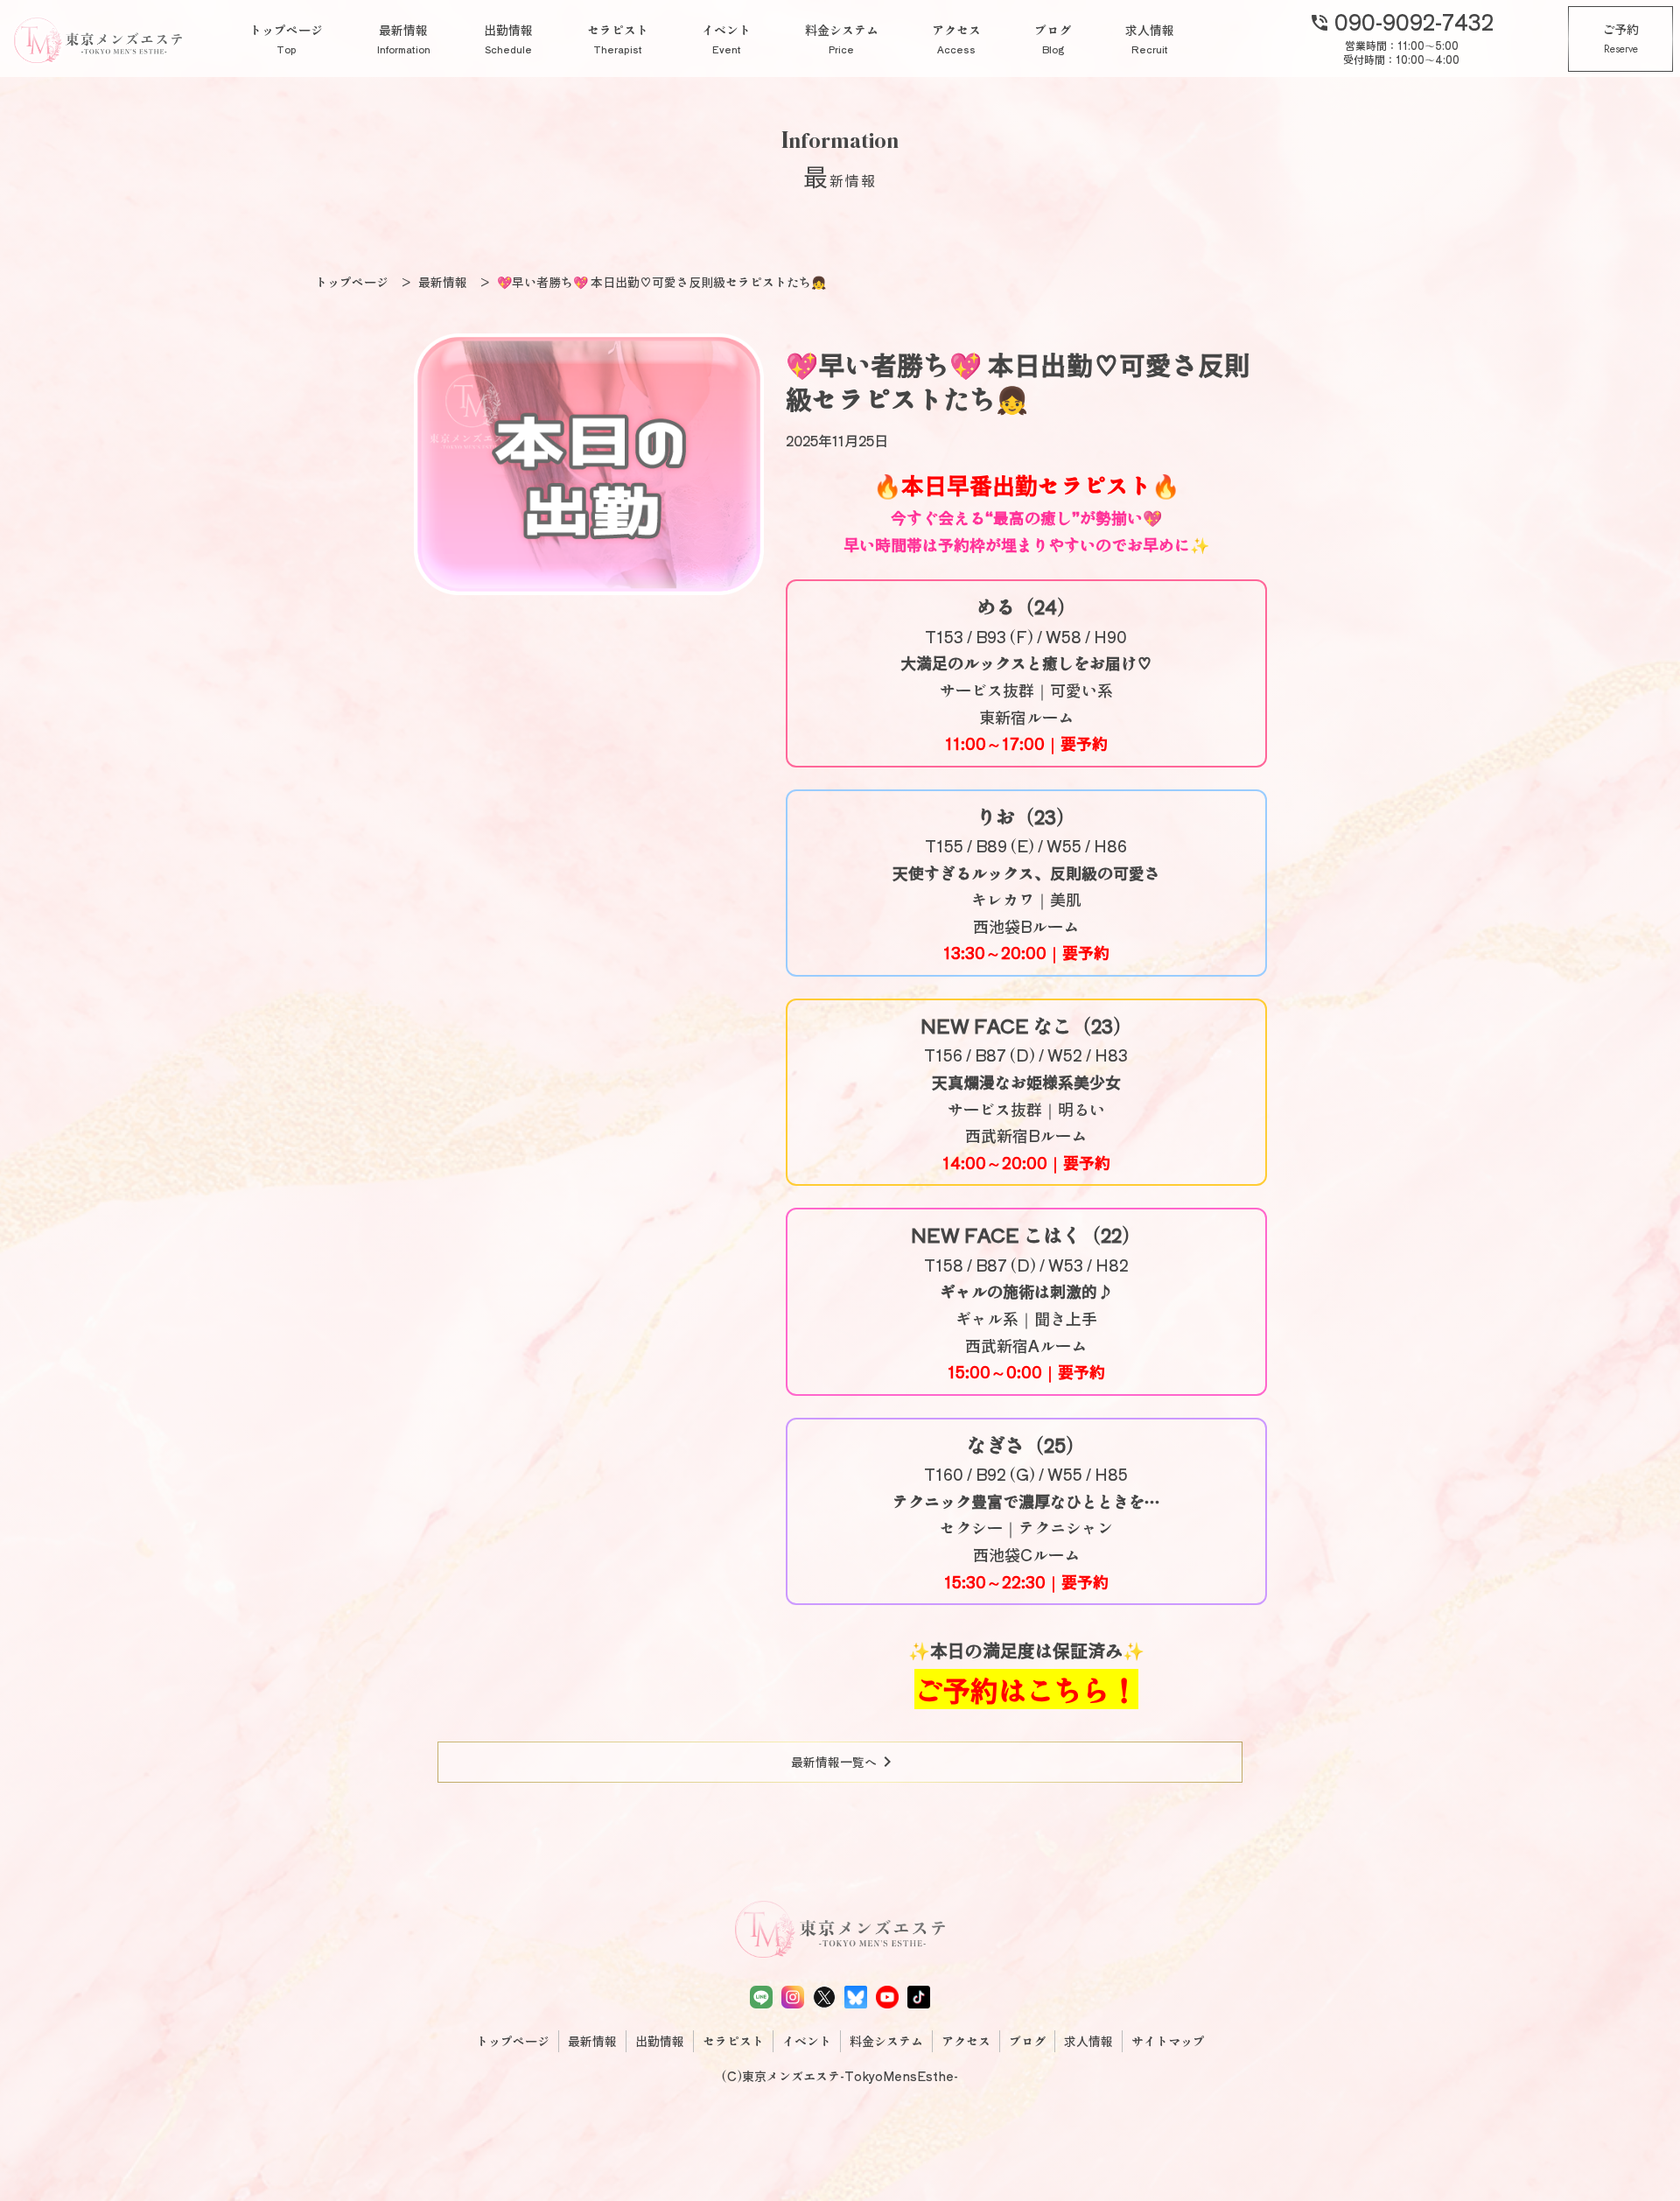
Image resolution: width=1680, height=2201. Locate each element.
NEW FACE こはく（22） (1026, 1234)
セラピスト (618, 39)
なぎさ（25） (1026, 1444)
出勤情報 (508, 39)
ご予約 (1620, 39)
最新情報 (404, 39)
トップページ (286, 39)
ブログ (1053, 39)
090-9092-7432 (1401, 21)
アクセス (956, 39)
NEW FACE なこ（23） (1026, 1025)
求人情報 (1150, 39)
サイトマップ (1168, 2041)
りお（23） (1026, 816)
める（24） (1026, 606)
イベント (726, 39)
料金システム (842, 39)
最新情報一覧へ (844, 1762)
